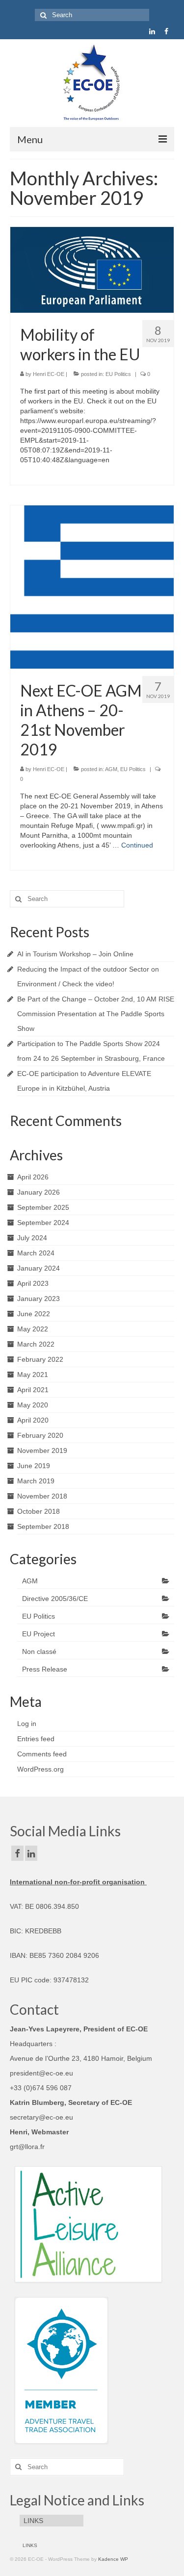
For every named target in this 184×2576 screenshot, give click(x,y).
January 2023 (39, 1299)
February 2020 (40, 1435)
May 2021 (33, 1375)
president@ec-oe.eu (41, 2073)
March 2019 (36, 1481)
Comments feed (42, 1754)
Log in (27, 1724)
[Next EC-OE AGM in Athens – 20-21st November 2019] (92, 586)
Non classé (39, 1651)
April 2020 (33, 1420)
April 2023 (33, 1283)
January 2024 (39, 1268)
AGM (111, 769)
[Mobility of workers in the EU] (92, 269)
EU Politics (118, 374)
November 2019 (42, 1451)
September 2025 (43, 1207)
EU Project (39, 1634)
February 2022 (40, 1359)
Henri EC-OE (49, 374)
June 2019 (34, 1466)
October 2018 (39, 1511)
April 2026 (33, 1177)
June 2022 (34, 1314)
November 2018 (42, 1496)
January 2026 (39, 1192)
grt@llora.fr (27, 2147)
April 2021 (33, 1390)
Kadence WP (113, 2559)
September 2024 (43, 1223)
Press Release (45, 1669)
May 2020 (33, 1405)
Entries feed (36, 1739)
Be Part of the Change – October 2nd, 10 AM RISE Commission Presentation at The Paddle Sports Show (96, 1014)
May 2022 (33, 1329)
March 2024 (36, 1253)
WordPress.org (40, 1769)
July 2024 (32, 1238)
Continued (137, 845)
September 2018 (43, 1526)
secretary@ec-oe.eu (41, 2117)
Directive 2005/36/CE (55, 1599)
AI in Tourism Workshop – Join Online (75, 954)
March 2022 (36, 1344)
